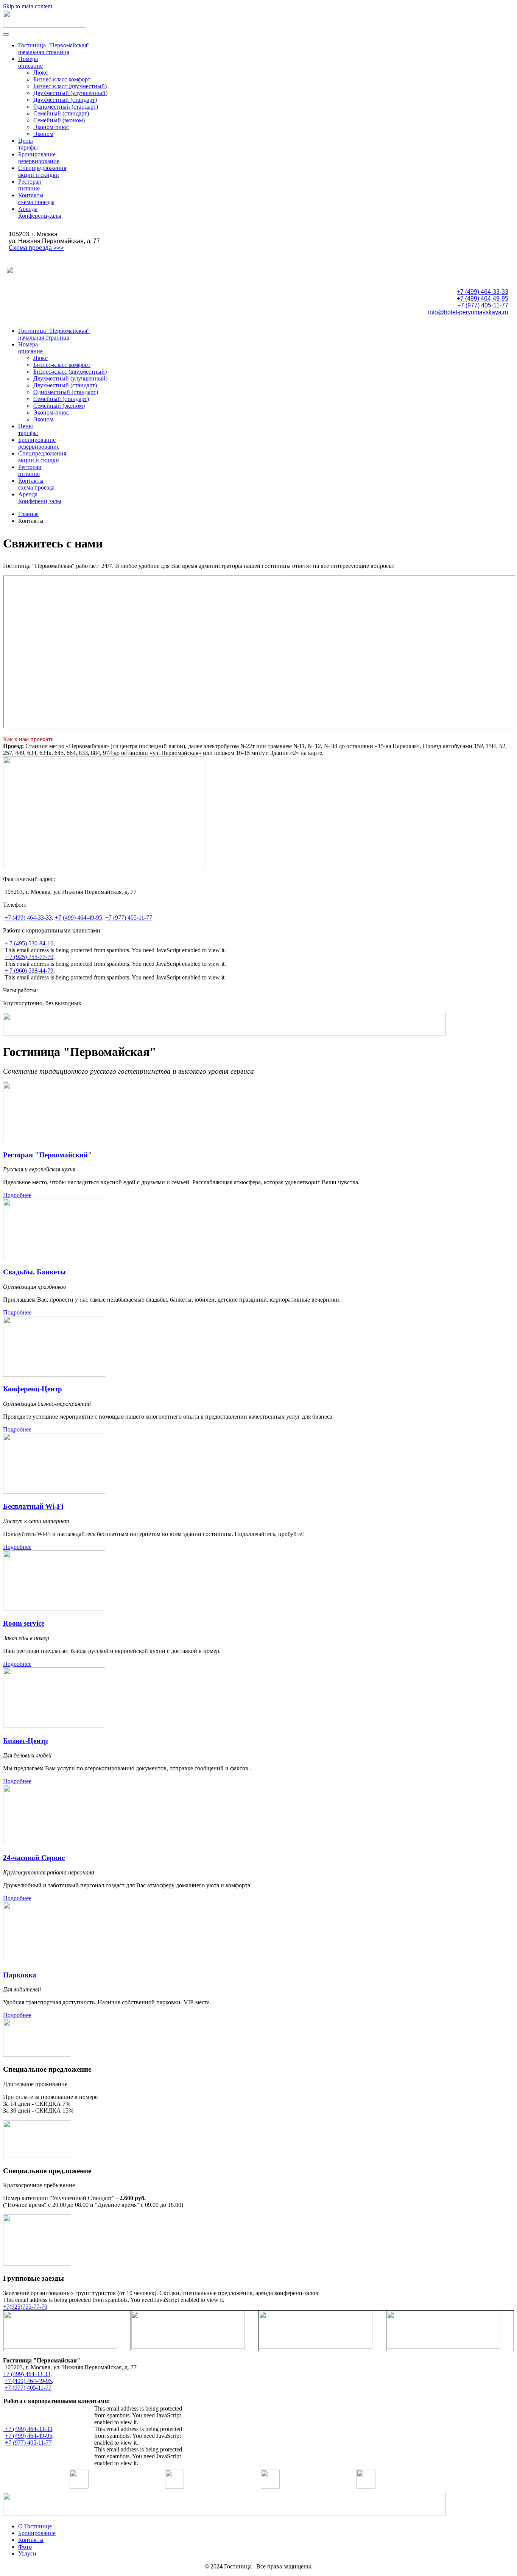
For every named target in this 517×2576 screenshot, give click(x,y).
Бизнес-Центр (26, 1741)
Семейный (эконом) (59, 120)
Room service (24, 1623)
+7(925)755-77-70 (25, 2307)
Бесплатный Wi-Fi (33, 1506)
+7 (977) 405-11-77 (483, 305)
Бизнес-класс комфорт (62, 79)
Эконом (43, 134)
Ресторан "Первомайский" (47, 1155)
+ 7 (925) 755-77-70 (29, 957)
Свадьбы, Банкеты (34, 1272)
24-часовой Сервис (34, 1858)
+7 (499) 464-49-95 (483, 299)
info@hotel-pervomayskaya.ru (468, 312)
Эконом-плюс (51, 127)
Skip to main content (28, 6)
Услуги (27, 2553)
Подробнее (17, 1195)
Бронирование (37, 2533)
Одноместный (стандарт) (66, 107)
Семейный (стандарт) (61, 113)
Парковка (20, 1975)
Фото (25, 2547)
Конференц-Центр (33, 1389)
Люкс (40, 73)
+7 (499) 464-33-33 (483, 292)
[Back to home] (45, 26)
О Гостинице (35, 2526)
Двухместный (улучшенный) (70, 93)
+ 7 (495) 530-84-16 (29, 943)
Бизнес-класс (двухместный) (70, 86)
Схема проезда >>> (36, 248)
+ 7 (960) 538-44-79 (29, 971)
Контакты (31, 2540)
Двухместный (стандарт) (65, 100)
